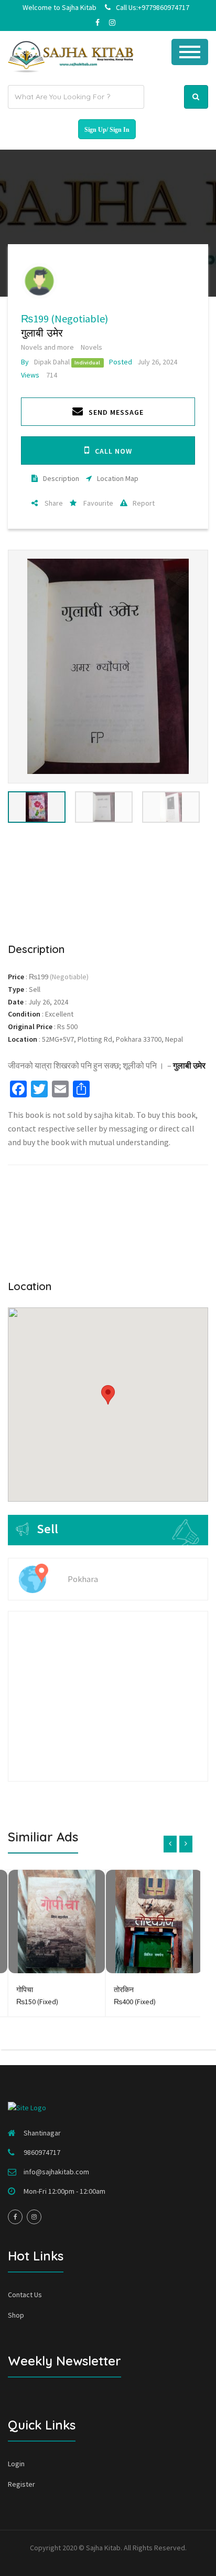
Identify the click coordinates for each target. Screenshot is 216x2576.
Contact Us (25, 2295)
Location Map (118, 478)
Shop (16, 2315)
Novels (91, 347)
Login (16, 2464)
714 (39, 375)
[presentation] (170, 1844)
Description (61, 478)
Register (21, 2484)
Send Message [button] (116, 412)
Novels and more (47, 347)
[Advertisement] (108, 876)
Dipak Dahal (45, 362)
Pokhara (83, 1579)
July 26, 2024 (143, 362)
